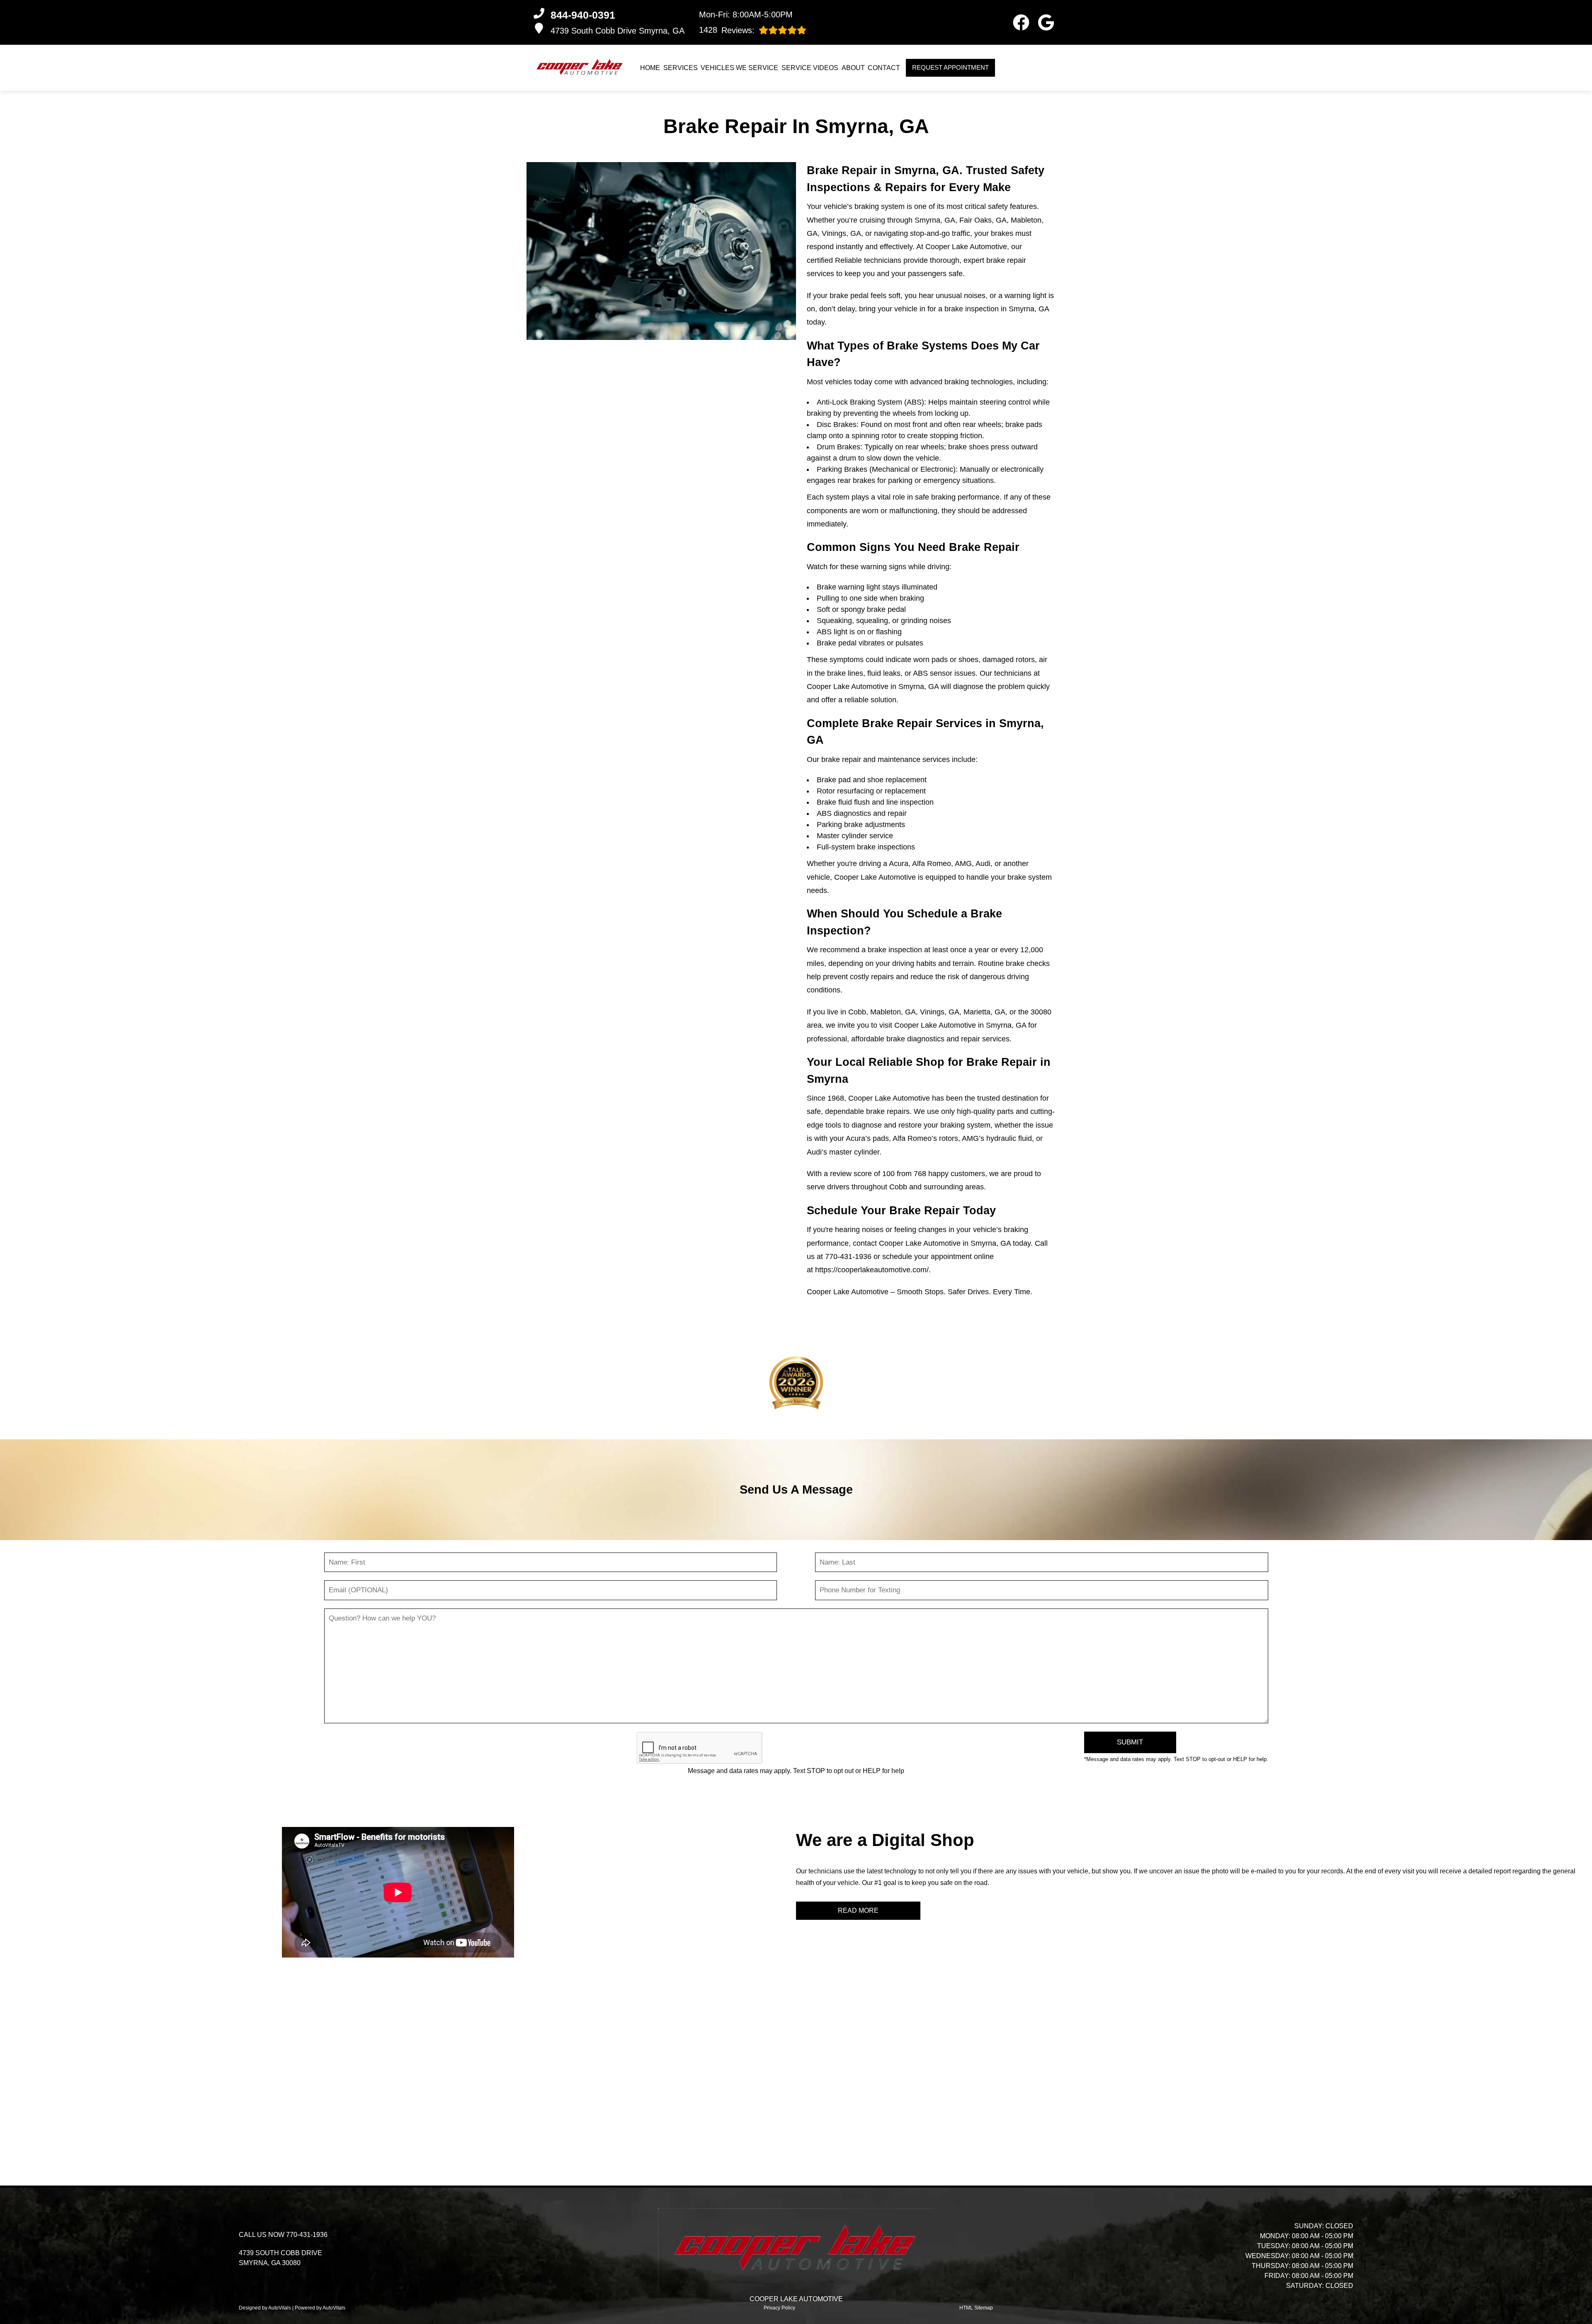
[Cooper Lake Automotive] (580, 68)
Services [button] (681, 68)
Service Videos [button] (810, 68)
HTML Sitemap (976, 2308)
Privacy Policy (779, 2308)
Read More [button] (858, 1910)
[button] (1021, 22)
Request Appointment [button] (950, 67)
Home (650, 68)
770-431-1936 (848, 1257)
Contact (884, 68)
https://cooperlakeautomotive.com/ (872, 1270)
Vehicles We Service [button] (739, 68)
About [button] (853, 68)
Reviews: (727, 30)
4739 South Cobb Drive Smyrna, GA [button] (618, 31)
